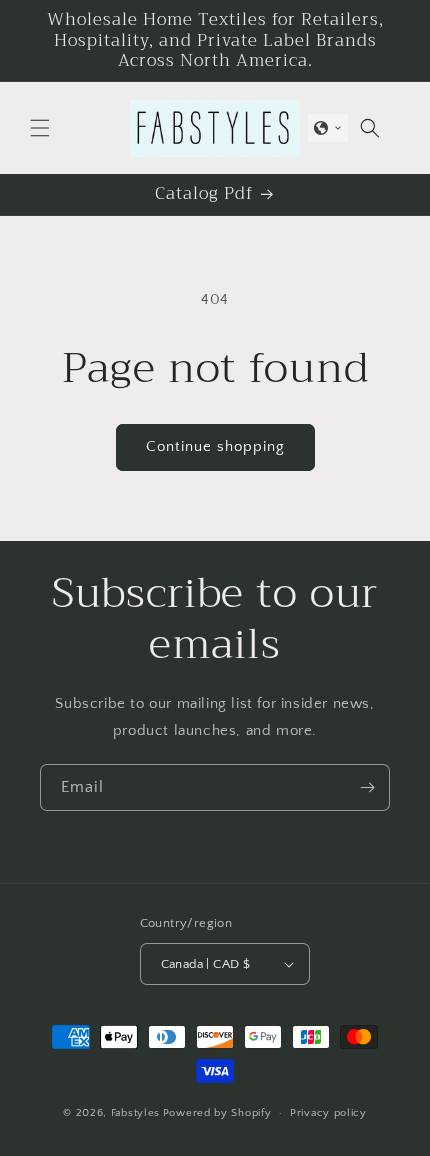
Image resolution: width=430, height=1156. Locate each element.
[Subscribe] (367, 787)
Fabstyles (135, 1113)
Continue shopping (215, 446)
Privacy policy (328, 1113)
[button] (40, 128)
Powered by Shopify (217, 1113)
